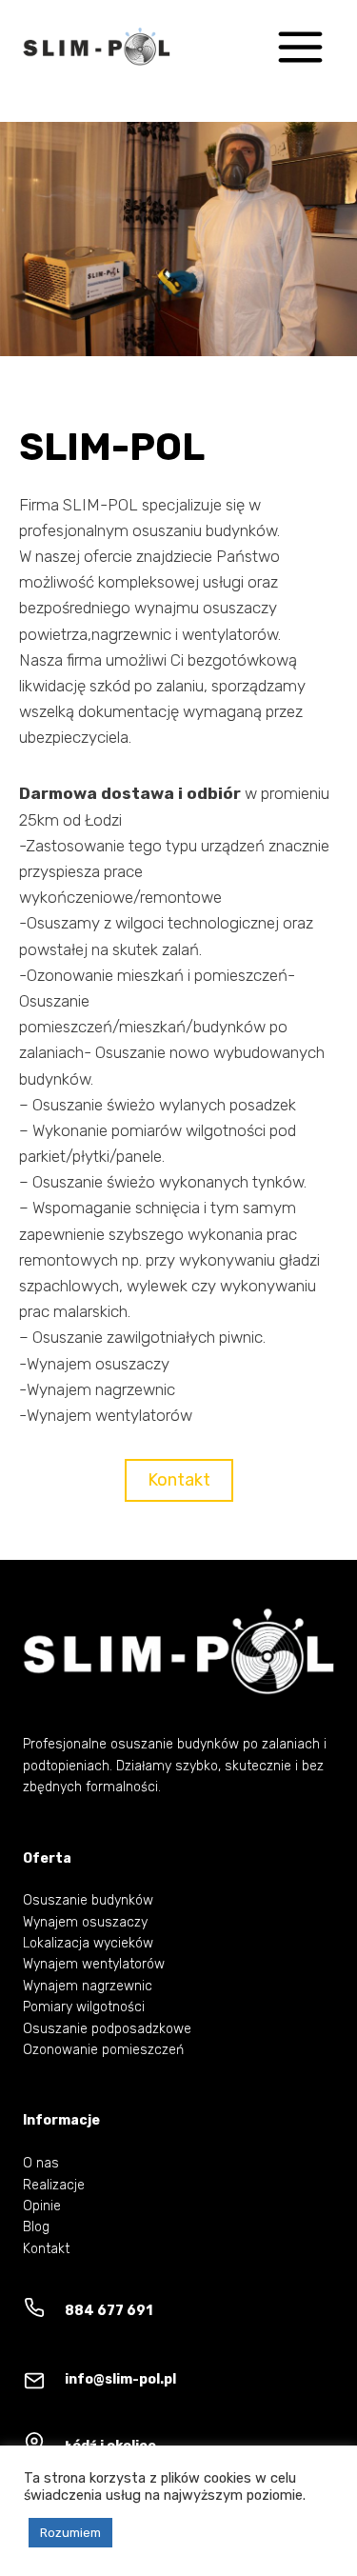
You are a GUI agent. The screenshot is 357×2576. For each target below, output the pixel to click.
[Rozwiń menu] (300, 47)
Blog (36, 2227)
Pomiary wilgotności (84, 2007)
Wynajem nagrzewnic (88, 1986)
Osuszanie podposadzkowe (107, 2029)
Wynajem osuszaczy (85, 1922)
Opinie (42, 2206)
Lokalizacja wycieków (88, 1943)
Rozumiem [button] (70, 2533)
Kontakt (46, 2249)
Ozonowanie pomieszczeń (103, 2050)
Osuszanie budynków (88, 1900)
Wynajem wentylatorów (94, 1964)
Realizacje (54, 2185)
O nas (41, 2163)
